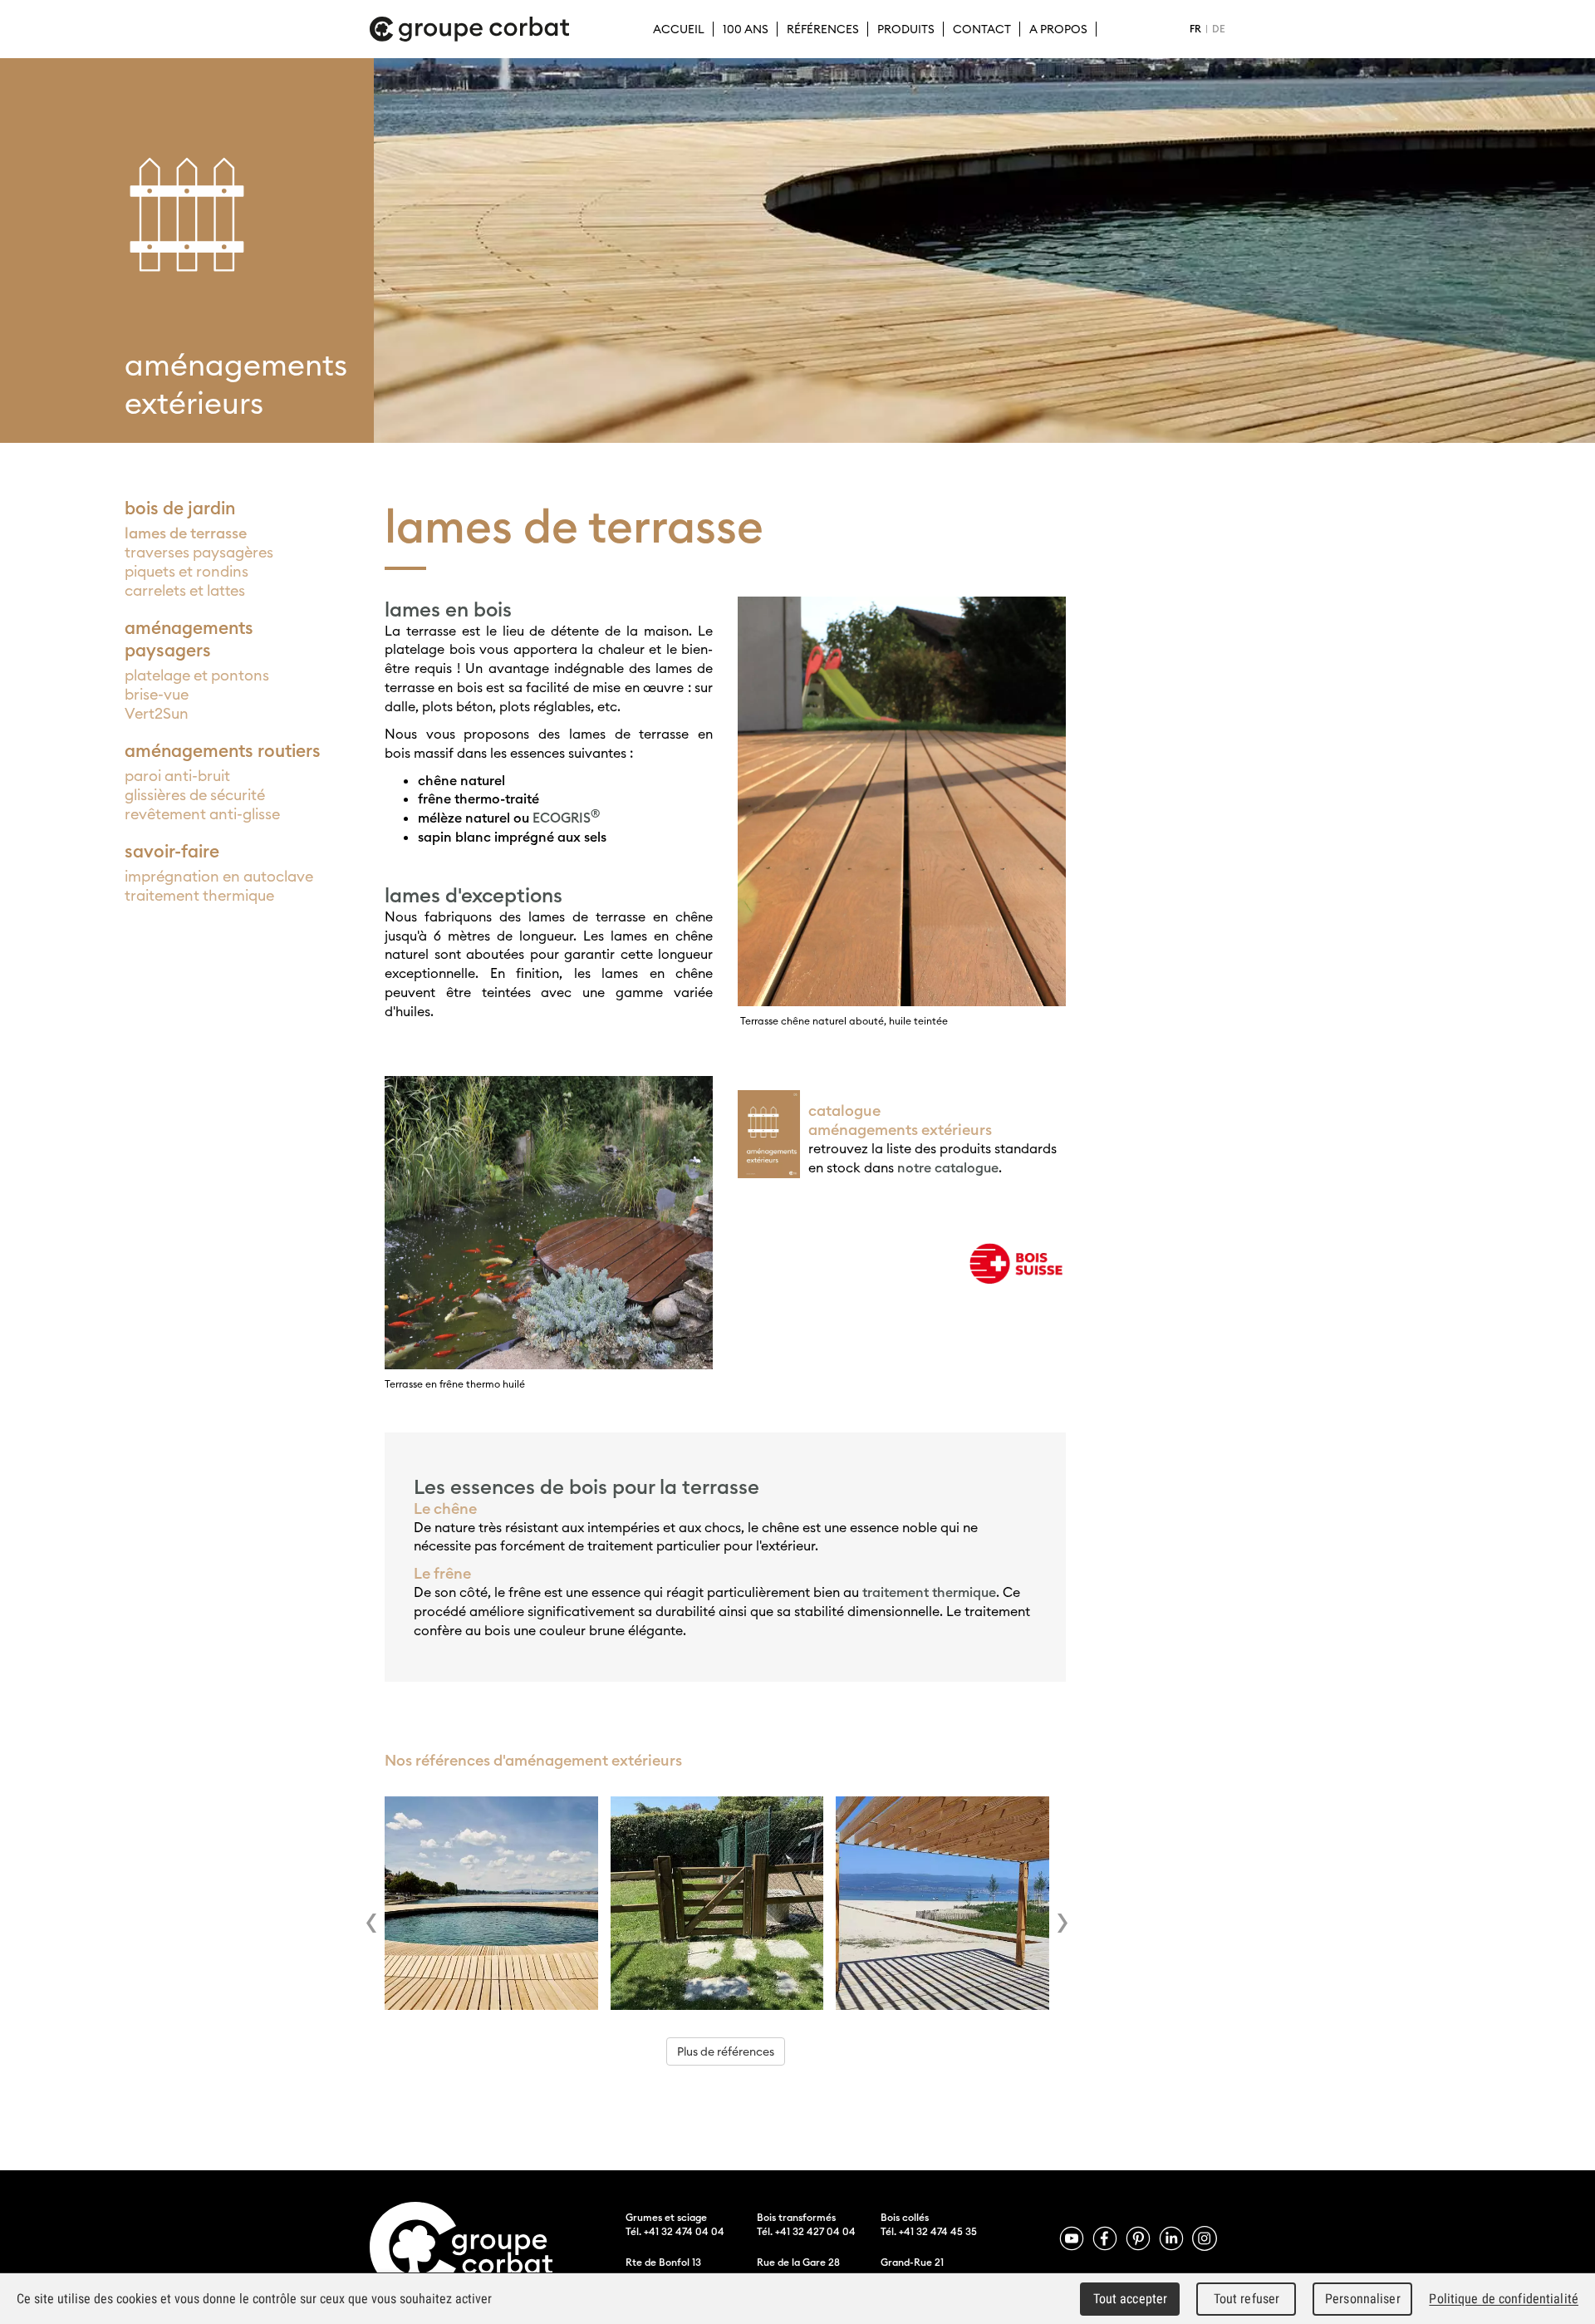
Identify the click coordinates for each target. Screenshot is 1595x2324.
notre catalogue (948, 1167)
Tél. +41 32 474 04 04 (675, 2231)
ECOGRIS (566, 818)
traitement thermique (199, 895)
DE (1219, 29)
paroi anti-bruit (177, 776)
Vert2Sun (157, 713)
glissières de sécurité (195, 795)
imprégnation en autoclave (219, 876)
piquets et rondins (186, 571)
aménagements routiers (223, 751)
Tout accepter (1131, 2299)
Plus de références (726, 2051)
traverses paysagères (199, 552)
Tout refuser (1247, 2299)
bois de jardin (180, 508)
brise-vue (157, 694)
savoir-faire (172, 851)
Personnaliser (1363, 2299)
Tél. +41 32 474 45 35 (929, 2231)
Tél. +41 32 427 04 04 (806, 2231)
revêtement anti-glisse (202, 814)
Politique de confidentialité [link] (1504, 2299)
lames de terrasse (186, 533)
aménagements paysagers (189, 639)
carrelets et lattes (185, 590)
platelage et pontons (197, 675)
